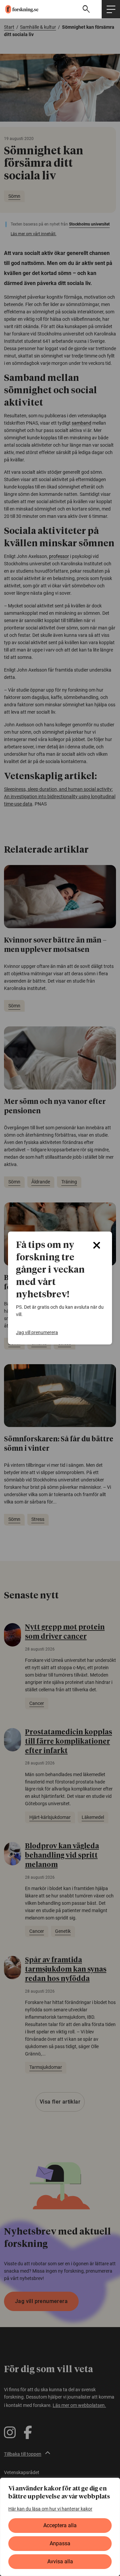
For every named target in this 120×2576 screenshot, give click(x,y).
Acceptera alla (60, 2525)
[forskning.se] (19, 9)
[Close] (97, 1245)
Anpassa (60, 2543)
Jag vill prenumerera (37, 1332)
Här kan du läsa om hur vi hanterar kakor (50, 2509)
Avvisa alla (60, 2561)
